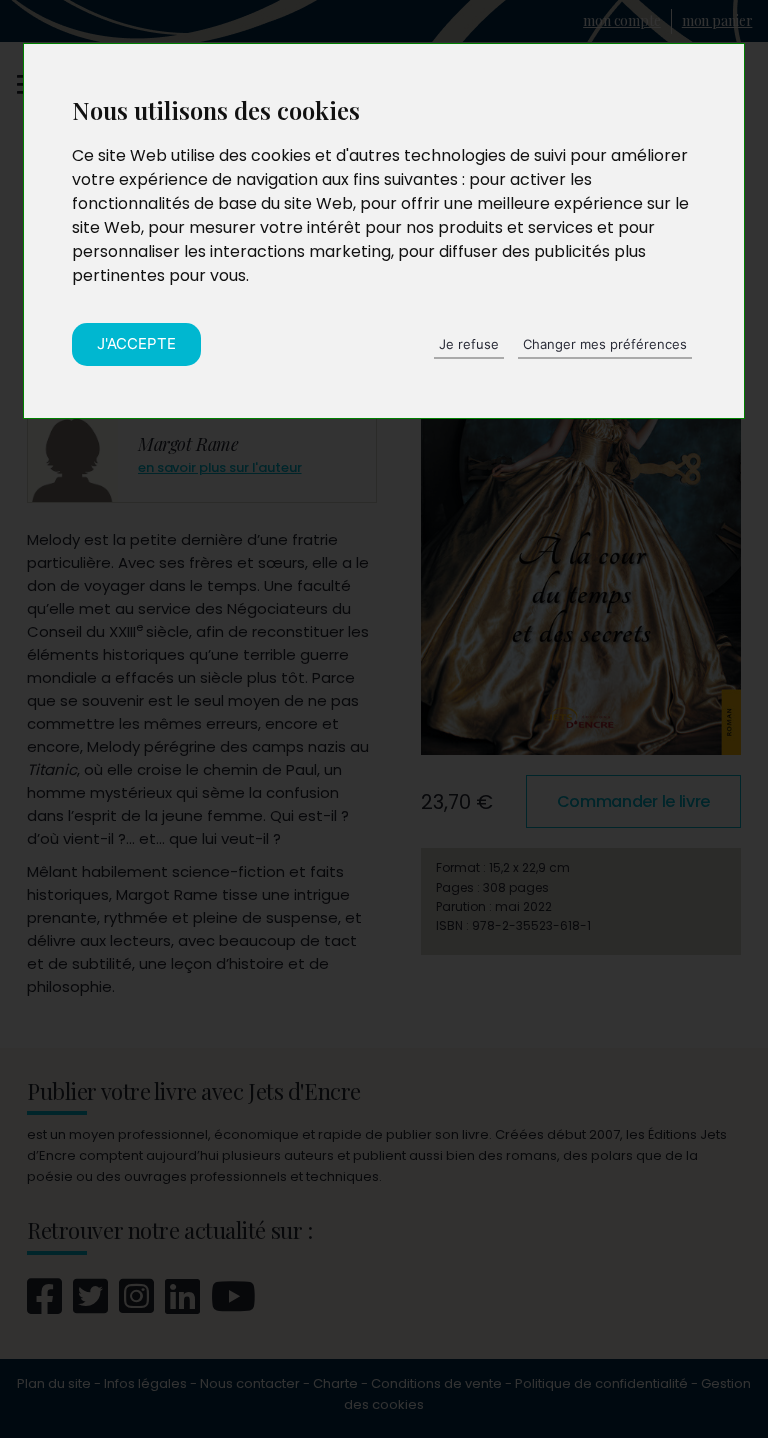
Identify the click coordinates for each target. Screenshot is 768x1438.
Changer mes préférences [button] (605, 344)
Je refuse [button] (469, 344)
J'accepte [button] (136, 343)
